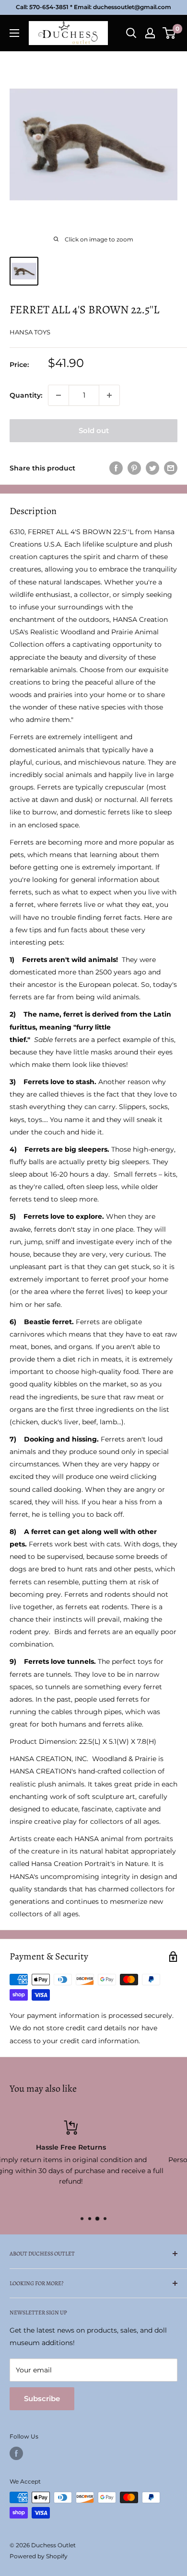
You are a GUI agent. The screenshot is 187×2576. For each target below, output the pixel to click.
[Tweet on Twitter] (152, 468)
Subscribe (42, 2399)
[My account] (150, 33)
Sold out (94, 430)
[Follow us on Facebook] (16, 2453)
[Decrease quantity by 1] (58, 395)
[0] (169, 33)
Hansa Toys (30, 332)
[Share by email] (171, 468)
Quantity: (26, 395)
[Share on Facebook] (116, 468)
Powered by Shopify (39, 2556)
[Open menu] (14, 33)
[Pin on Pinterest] (134, 468)
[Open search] (131, 33)
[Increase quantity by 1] (109, 395)
